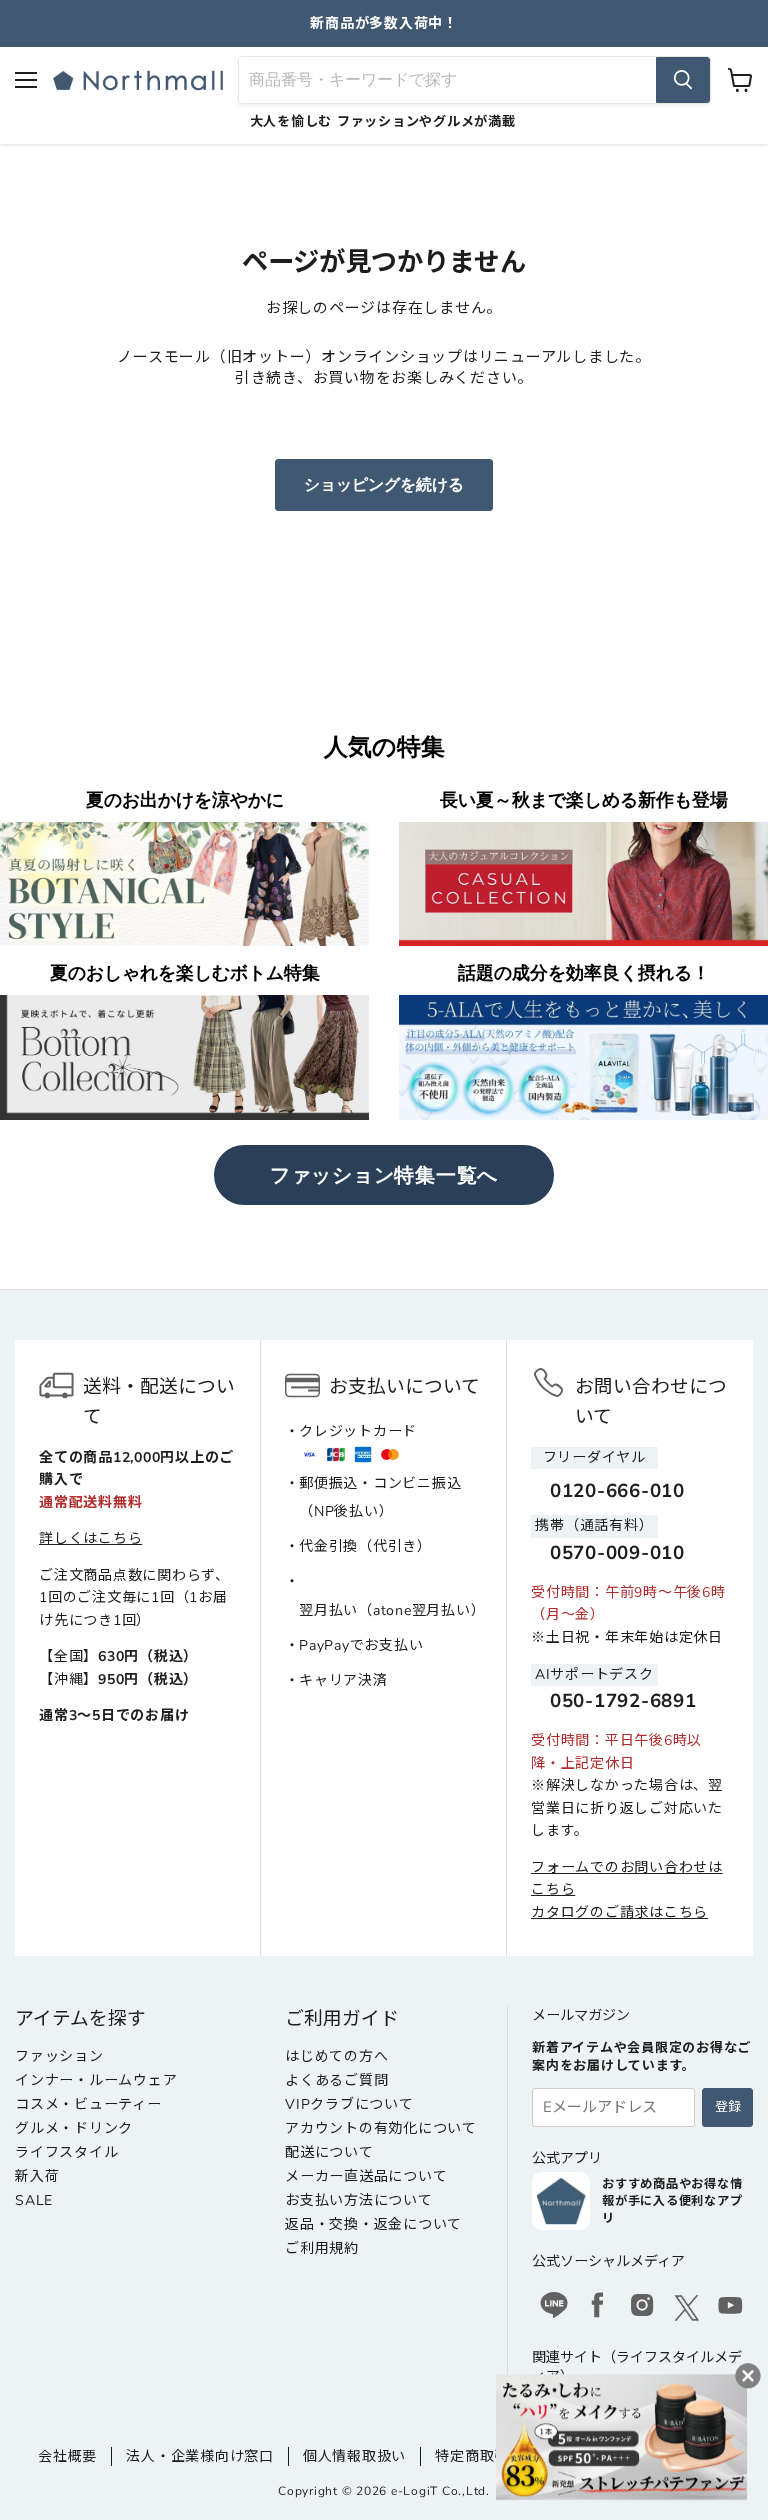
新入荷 (37, 2176)
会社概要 (67, 2456)
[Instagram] (642, 2308)
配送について (329, 2152)
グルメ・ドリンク (74, 2128)
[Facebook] (598, 2308)
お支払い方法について (359, 2200)
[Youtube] (731, 2308)
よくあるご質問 (336, 2080)
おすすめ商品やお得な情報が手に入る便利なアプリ (672, 2201)
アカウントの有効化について (381, 2128)
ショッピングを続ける (384, 485)
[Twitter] (687, 2308)
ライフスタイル (66, 2152)
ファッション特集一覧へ (384, 1175)
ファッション (59, 2056)
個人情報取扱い (354, 2456)
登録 (728, 2107)
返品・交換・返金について (373, 2224)
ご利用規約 (322, 2248)
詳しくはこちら (90, 1538)
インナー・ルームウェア (96, 2080)
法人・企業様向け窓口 (200, 2456)
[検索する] (683, 80)
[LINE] (554, 2308)
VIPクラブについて (349, 2104)
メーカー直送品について (366, 2176)
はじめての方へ (336, 2056)
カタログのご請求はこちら (619, 1912)
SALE (34, 2200)
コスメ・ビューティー (88, 2104)
